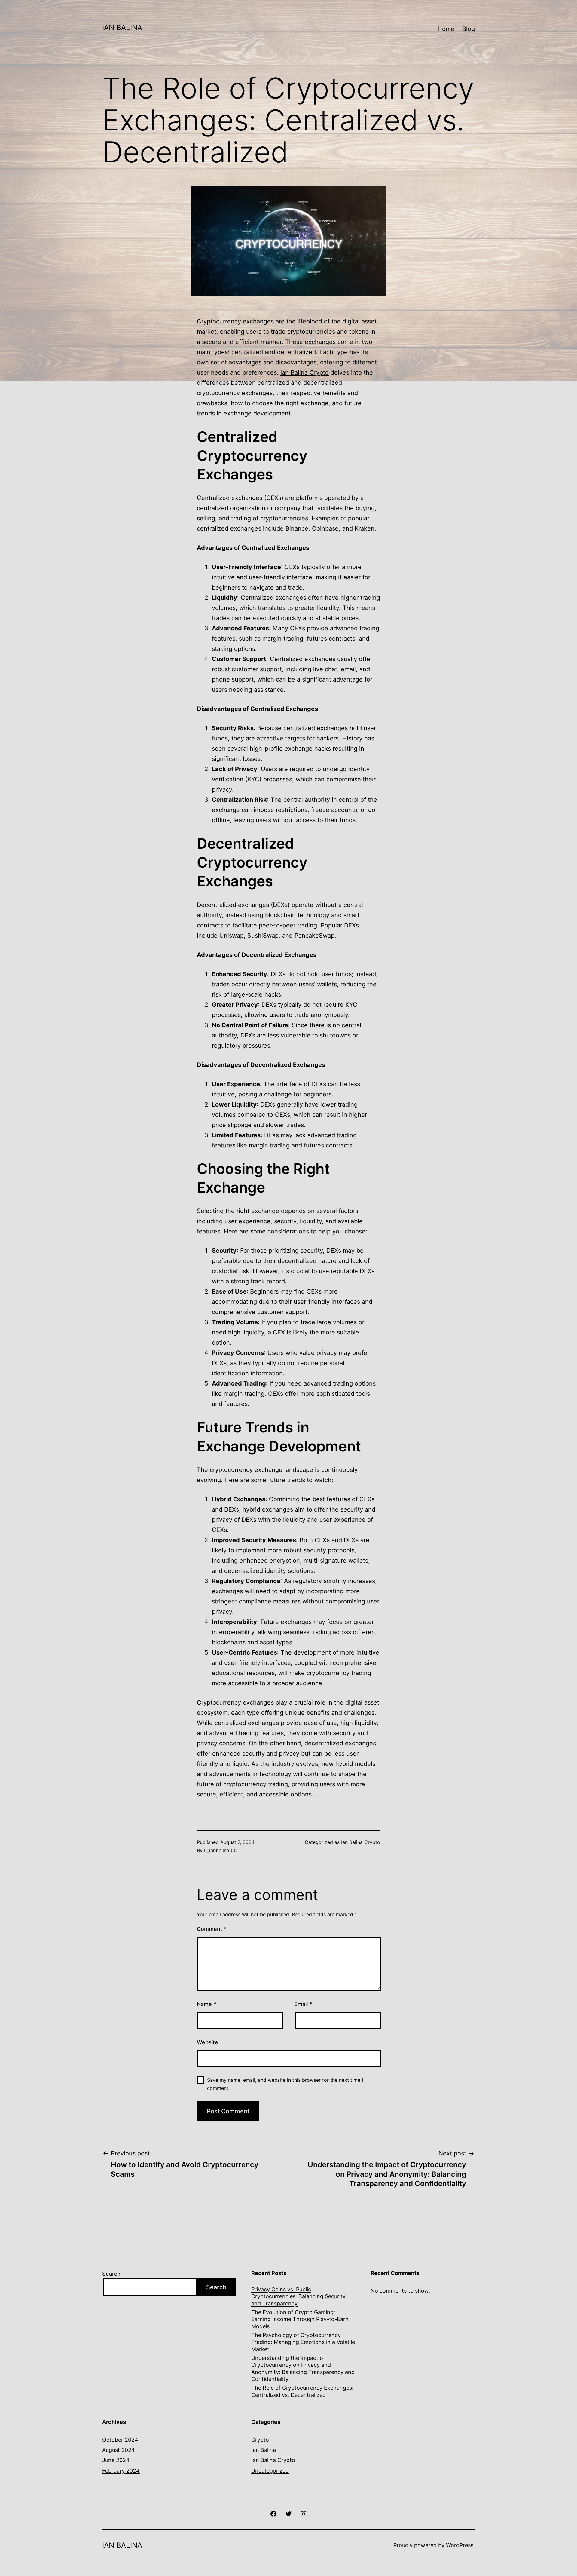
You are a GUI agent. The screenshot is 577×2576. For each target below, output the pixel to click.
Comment (212, 1929)
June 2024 (116, 2460)
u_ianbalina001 (221, 1850)
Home (446, 29)
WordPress (460, 2545)
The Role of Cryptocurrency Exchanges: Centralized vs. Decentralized (302, 2391)
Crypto (260, 2440)
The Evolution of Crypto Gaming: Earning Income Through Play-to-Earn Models (300, 2319)
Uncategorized (270, 2471)
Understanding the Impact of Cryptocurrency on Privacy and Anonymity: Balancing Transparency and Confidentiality (303, 2368)
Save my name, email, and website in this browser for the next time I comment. (285, 2084)
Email (303, 2004)
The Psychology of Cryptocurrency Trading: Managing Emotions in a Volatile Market (303, 2342)
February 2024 (121, 2471)
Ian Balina (264, 2450)
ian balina (122, 28)
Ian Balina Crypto (305, 372)
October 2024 (120, 2440)
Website (208, 2042)
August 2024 (119, 2450)
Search (111, 2274)
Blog (469, 29)
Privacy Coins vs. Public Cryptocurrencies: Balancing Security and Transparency (298, 2296)
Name (206, 2004)
